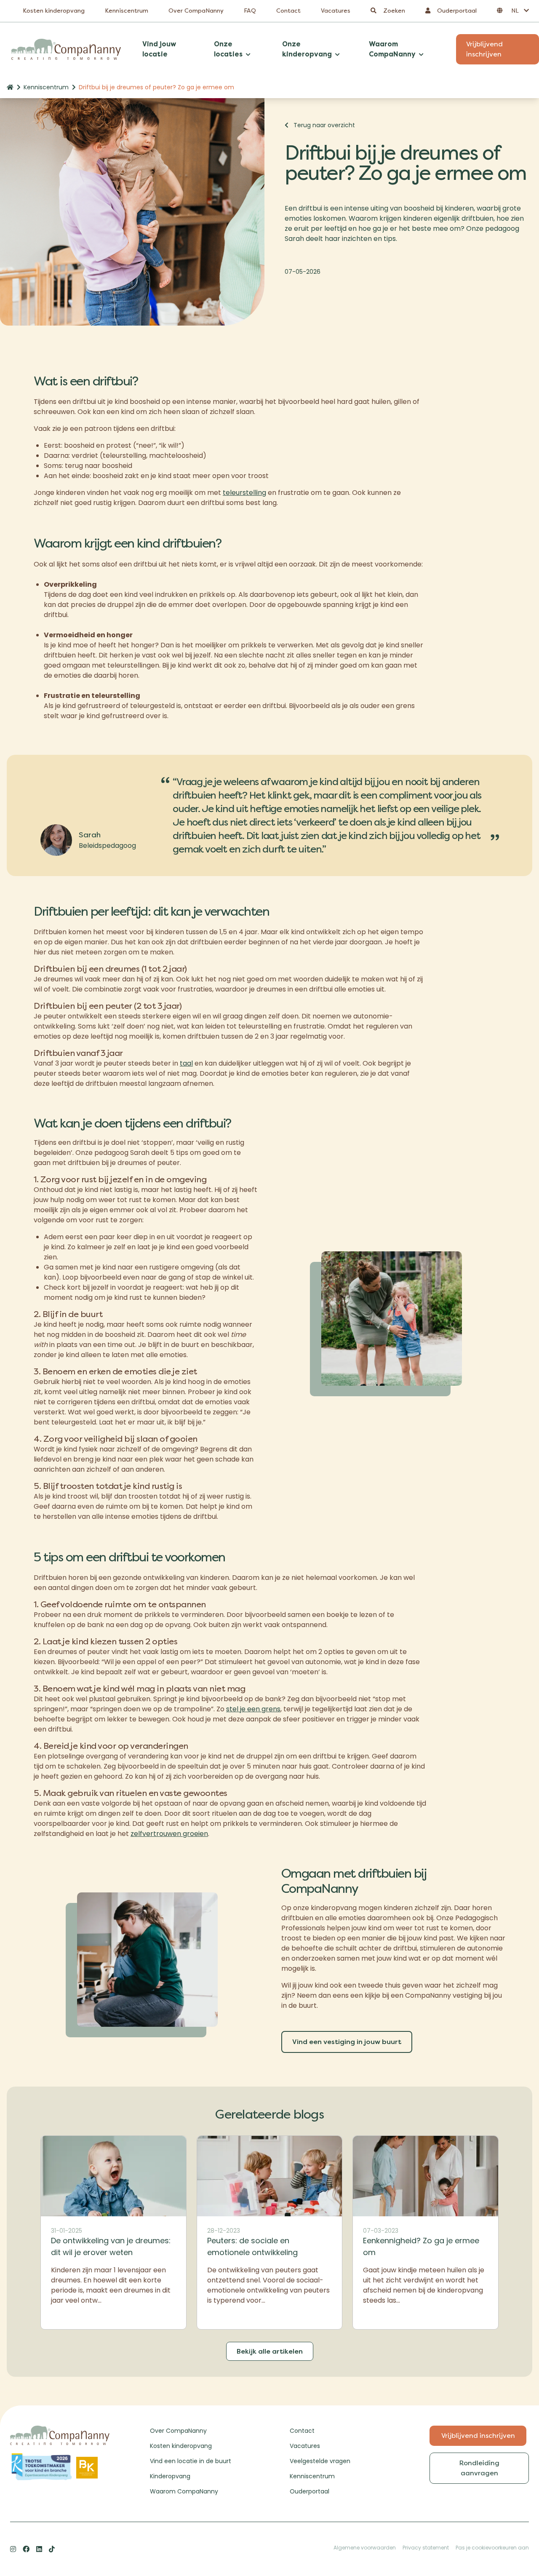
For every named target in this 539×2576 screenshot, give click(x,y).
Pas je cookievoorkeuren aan (492, 2548)
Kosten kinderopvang (54, 11)
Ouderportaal (310, 2491)
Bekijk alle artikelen (270, 2351)
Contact (288, 11)
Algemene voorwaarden (365, 2548)
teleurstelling (244, 493)
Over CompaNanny (196, 11)
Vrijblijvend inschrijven (478, 2436)
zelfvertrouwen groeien (169, 1834)
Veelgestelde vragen (320, 2461)
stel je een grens (253, 1709)
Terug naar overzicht (324, 125)
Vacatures (336, 11)
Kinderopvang (170, 2476)
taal (186, 1063)
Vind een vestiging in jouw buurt (347, 2042)
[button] (513, 11)
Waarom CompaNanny (184, 2491)
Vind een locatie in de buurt (191, 2461)
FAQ (250, 11)
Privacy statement (426, 2548)
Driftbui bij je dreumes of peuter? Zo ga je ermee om (156, 87)
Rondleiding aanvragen (479, 2468)
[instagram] (13, 2549)
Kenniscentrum (127, 11)
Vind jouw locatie (159, 49)
